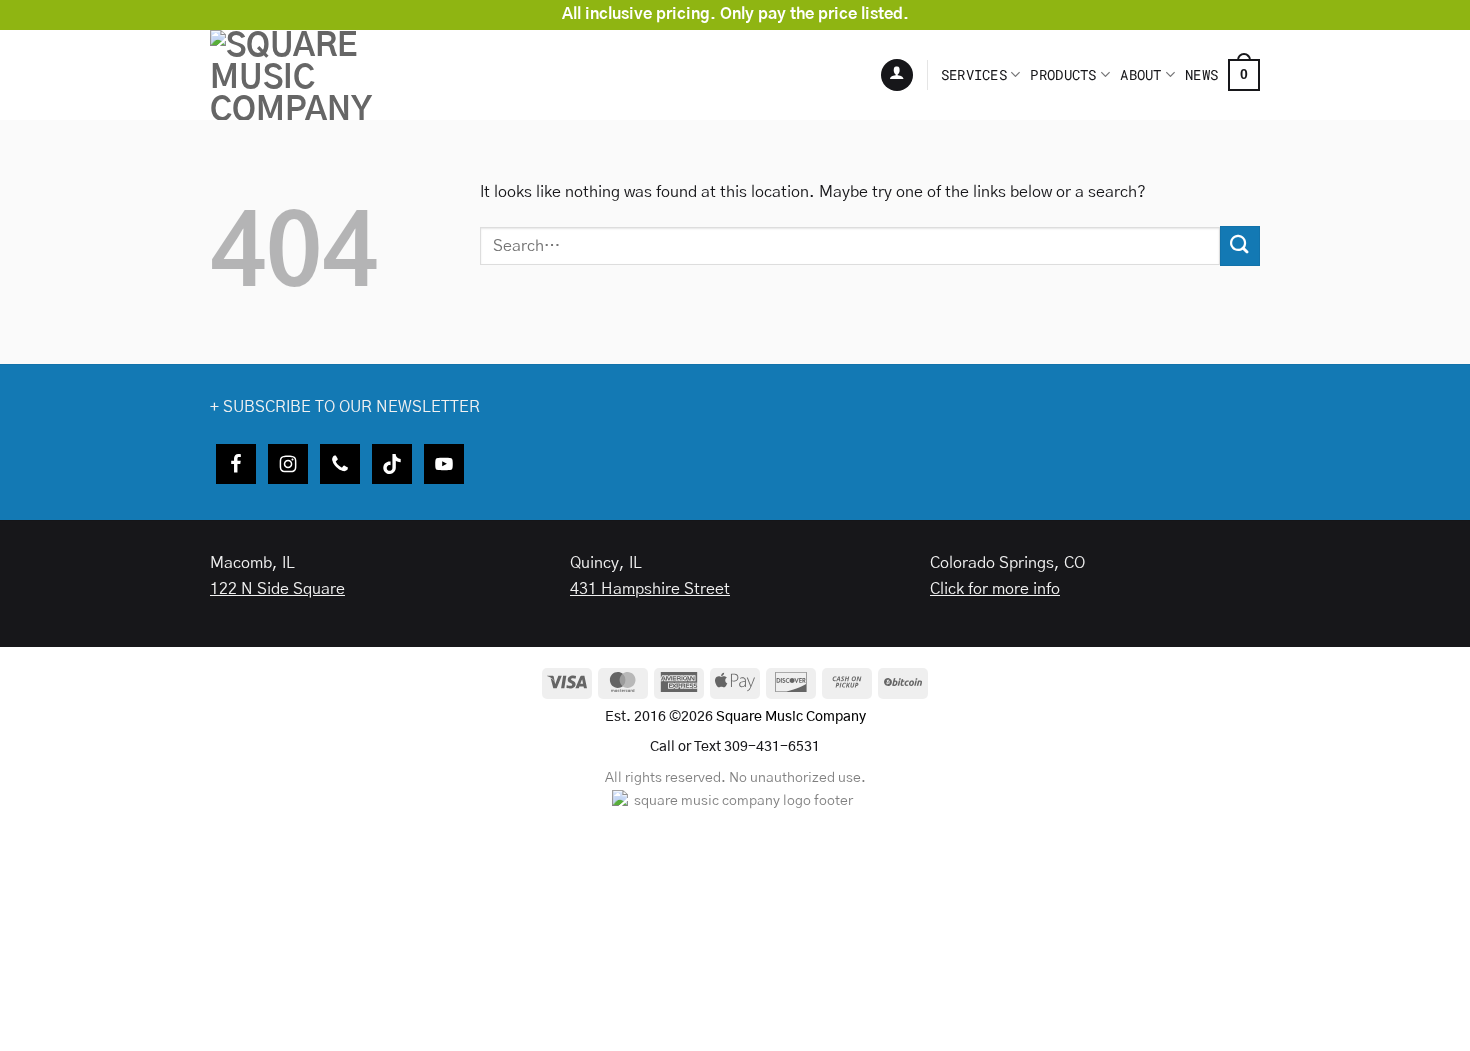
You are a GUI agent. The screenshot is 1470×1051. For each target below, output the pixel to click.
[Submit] (1240, 245)
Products (1063, 74)
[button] (1244, 75)
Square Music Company (791, 717)
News (1201, 74)
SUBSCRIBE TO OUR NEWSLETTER (351, 407)
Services (974, 74)
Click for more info (995, 589)
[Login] (897, 75)
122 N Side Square (277, 589)
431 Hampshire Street (650, 589)
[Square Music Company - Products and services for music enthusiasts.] (340, 75)
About (1140, 74)
